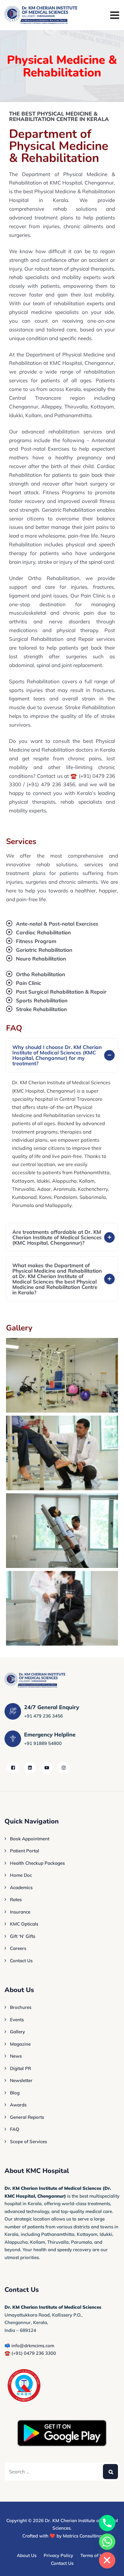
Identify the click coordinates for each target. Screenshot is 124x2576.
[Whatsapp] (107, 2542)
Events (17, 2020)
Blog (15, 2093)
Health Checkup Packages (37, 1863)
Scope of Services (28, 2141)
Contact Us (21, 1961)
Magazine (20, 2044)
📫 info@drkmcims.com (29, 2346)
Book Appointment (30, 1839)
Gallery (17, 2032)
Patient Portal (25, 1851)
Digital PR (20, 2068)
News (16, 2056)
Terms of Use (94, 2555)
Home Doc (21, 1875)
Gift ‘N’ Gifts (23, 1936)
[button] (62, 1055)
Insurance (20, 1912)
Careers (18, 1948)
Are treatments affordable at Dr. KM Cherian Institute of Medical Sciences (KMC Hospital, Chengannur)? (57, 1237)
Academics (21, 1887)
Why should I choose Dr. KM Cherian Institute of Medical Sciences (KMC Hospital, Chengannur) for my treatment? (57, 1055)
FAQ (15, 2129)
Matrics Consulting (82, 2536)
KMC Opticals (24, 1924)
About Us (27, 2555)
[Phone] (107, 2523)
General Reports (27, 2117)
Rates (16, 1899)
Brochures (21, 2007)
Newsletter (21, 2080)
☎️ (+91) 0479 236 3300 (30, 2353)
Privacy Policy (58, 2555)
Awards (18, 2105)
